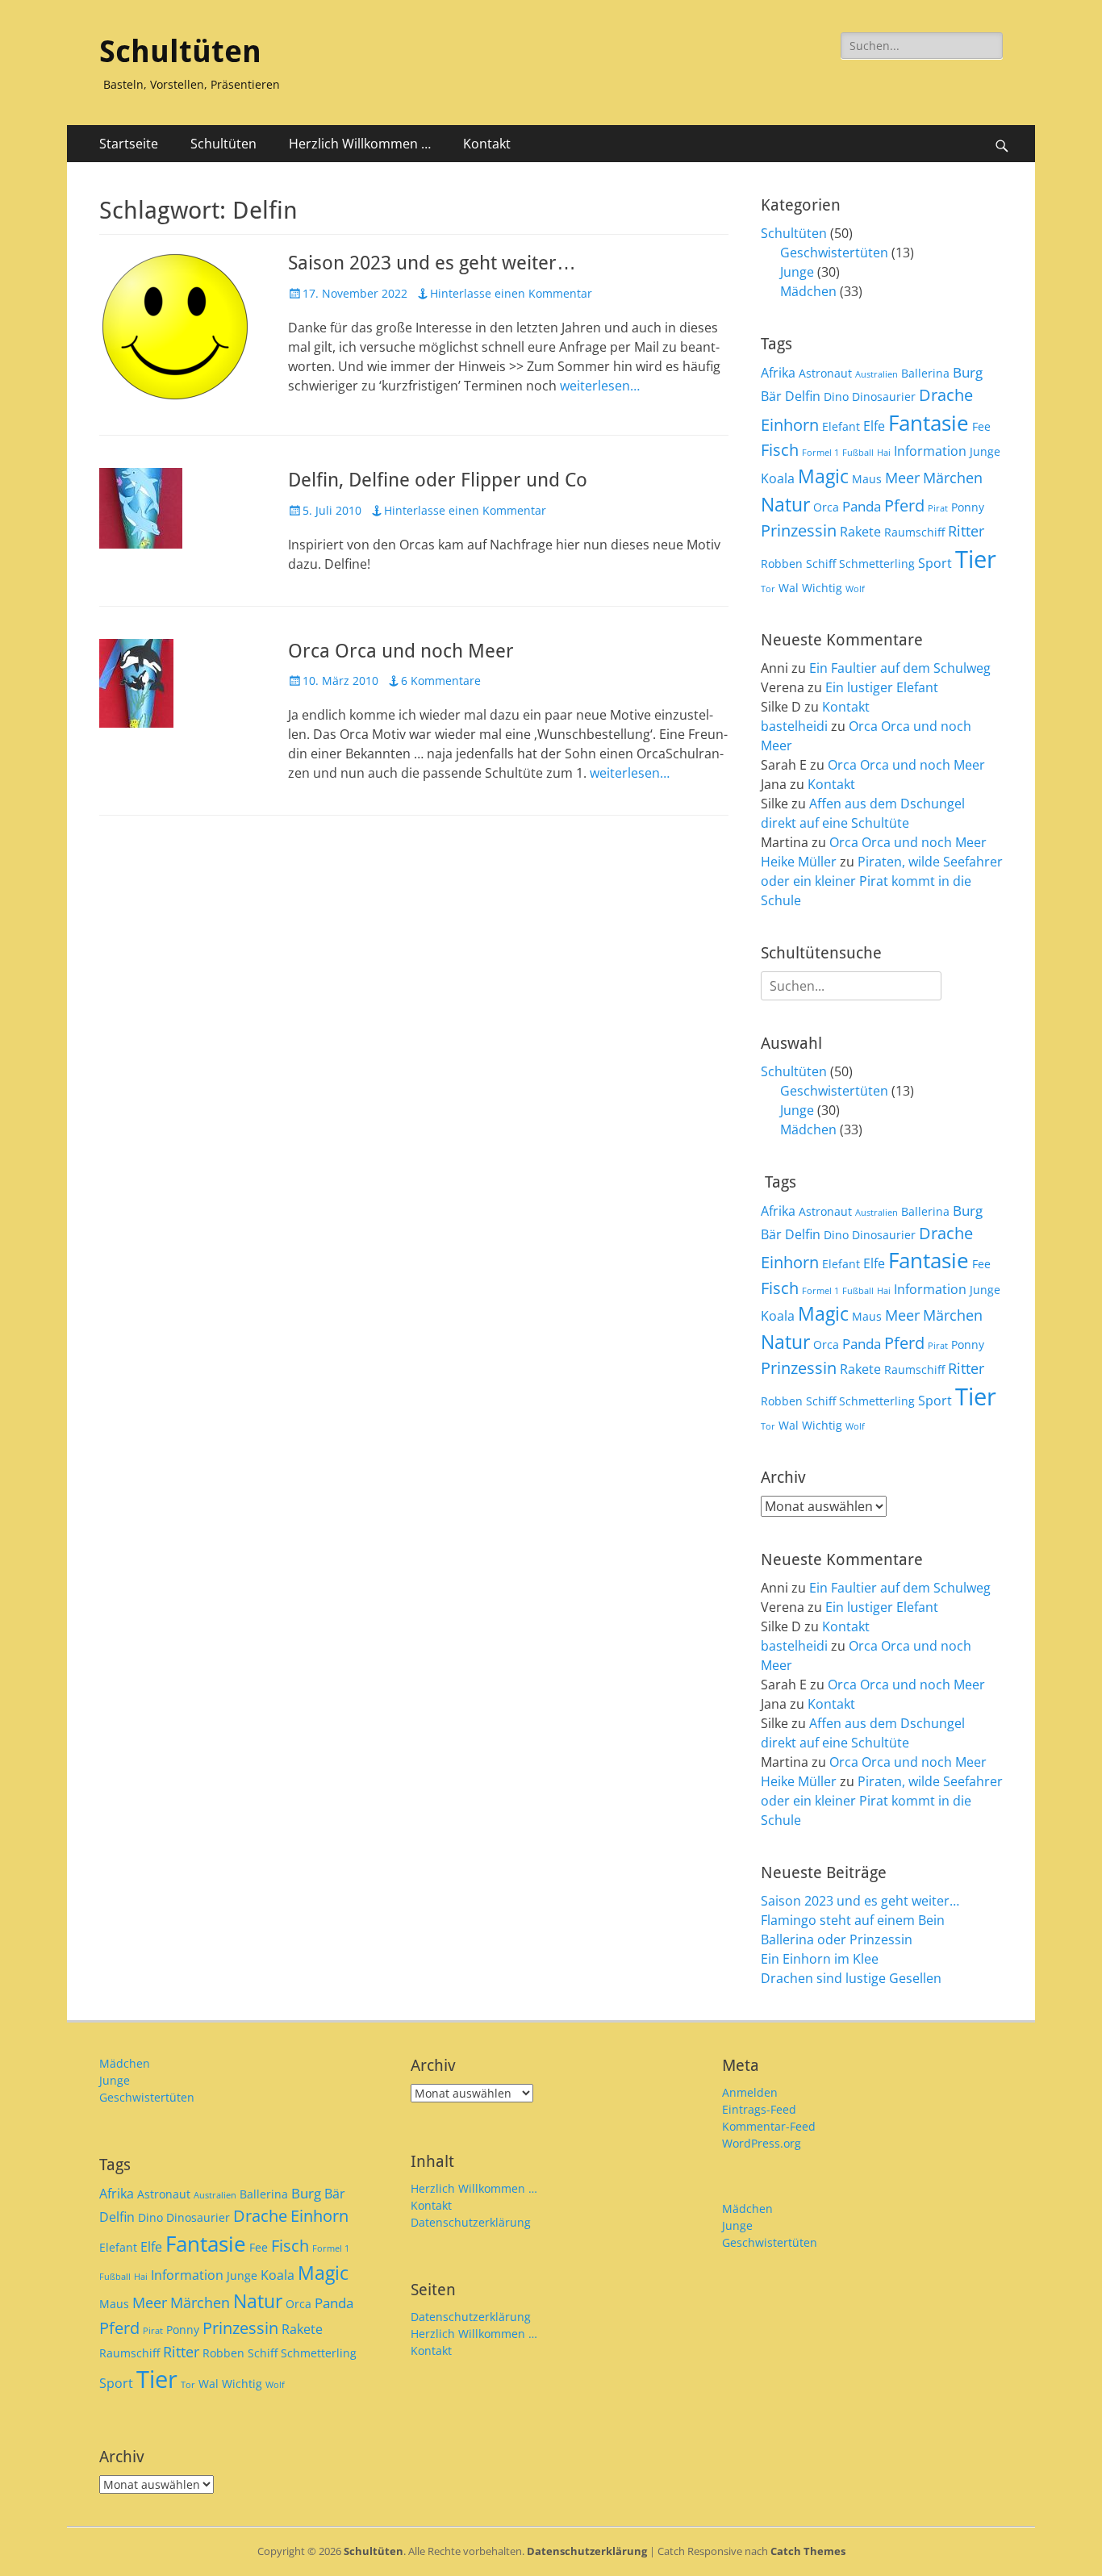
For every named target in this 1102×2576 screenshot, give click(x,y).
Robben (782, 564)
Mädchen (808, 291)
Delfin (803, 396)
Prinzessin (799, 530)
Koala (778, 478)
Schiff (821, 564)
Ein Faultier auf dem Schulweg (900, 668)
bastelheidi (794, 726)
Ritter (966, 530)
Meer (902, 477)
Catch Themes (808, 2551)
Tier (976, 559)
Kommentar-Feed (769, 2126)
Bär (771, 396)
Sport (935, 563)
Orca (826, 507)
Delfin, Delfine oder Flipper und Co (438, 480)
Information (930, 451)
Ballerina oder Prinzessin (837, 1939)
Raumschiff (914, 532)
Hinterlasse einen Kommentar (511, 293)
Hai (884, 453)
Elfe (874, 426)
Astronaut (825, 373)
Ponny (968, 507)
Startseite (129, 144)
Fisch (780, 450)
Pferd (904, 505)
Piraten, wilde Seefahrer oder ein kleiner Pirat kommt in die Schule (882, 881)
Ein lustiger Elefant (882, 687)
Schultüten (180, 52)
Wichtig (822, 588)
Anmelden (750, 2092)
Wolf (855, 589)
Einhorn (790, 425)
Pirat (938, 508)
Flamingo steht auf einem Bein (853, 1920)
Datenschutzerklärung (471, 2222)
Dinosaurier (884, 397)
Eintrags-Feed (759, 2109)
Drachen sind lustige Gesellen (851, 1978)
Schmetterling (877, 564)
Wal (789, 588)
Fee (981, 426)
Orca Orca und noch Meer (401, 651)
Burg (968, 372)
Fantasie (929, 423)
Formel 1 (820, 453)
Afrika (778, 373)
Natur (785, 504)
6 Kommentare (441, 681)
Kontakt (487, 144)
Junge (797, 272)
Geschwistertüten (834, 253)
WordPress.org (762, 2143)
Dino (836, 397)
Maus (867, 479)
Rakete (860, 532)
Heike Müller (799, 862)
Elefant (841, 426)
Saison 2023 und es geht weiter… (432, 263)
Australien (877, 374)
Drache (946, 395)
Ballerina (925, 373)
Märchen (953, 477)
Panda (862, 506)
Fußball (858, 453)
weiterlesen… (600, 386)
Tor (768, 589)
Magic (823, 476)
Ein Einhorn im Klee (820, 1959)
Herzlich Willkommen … (360, 144)
